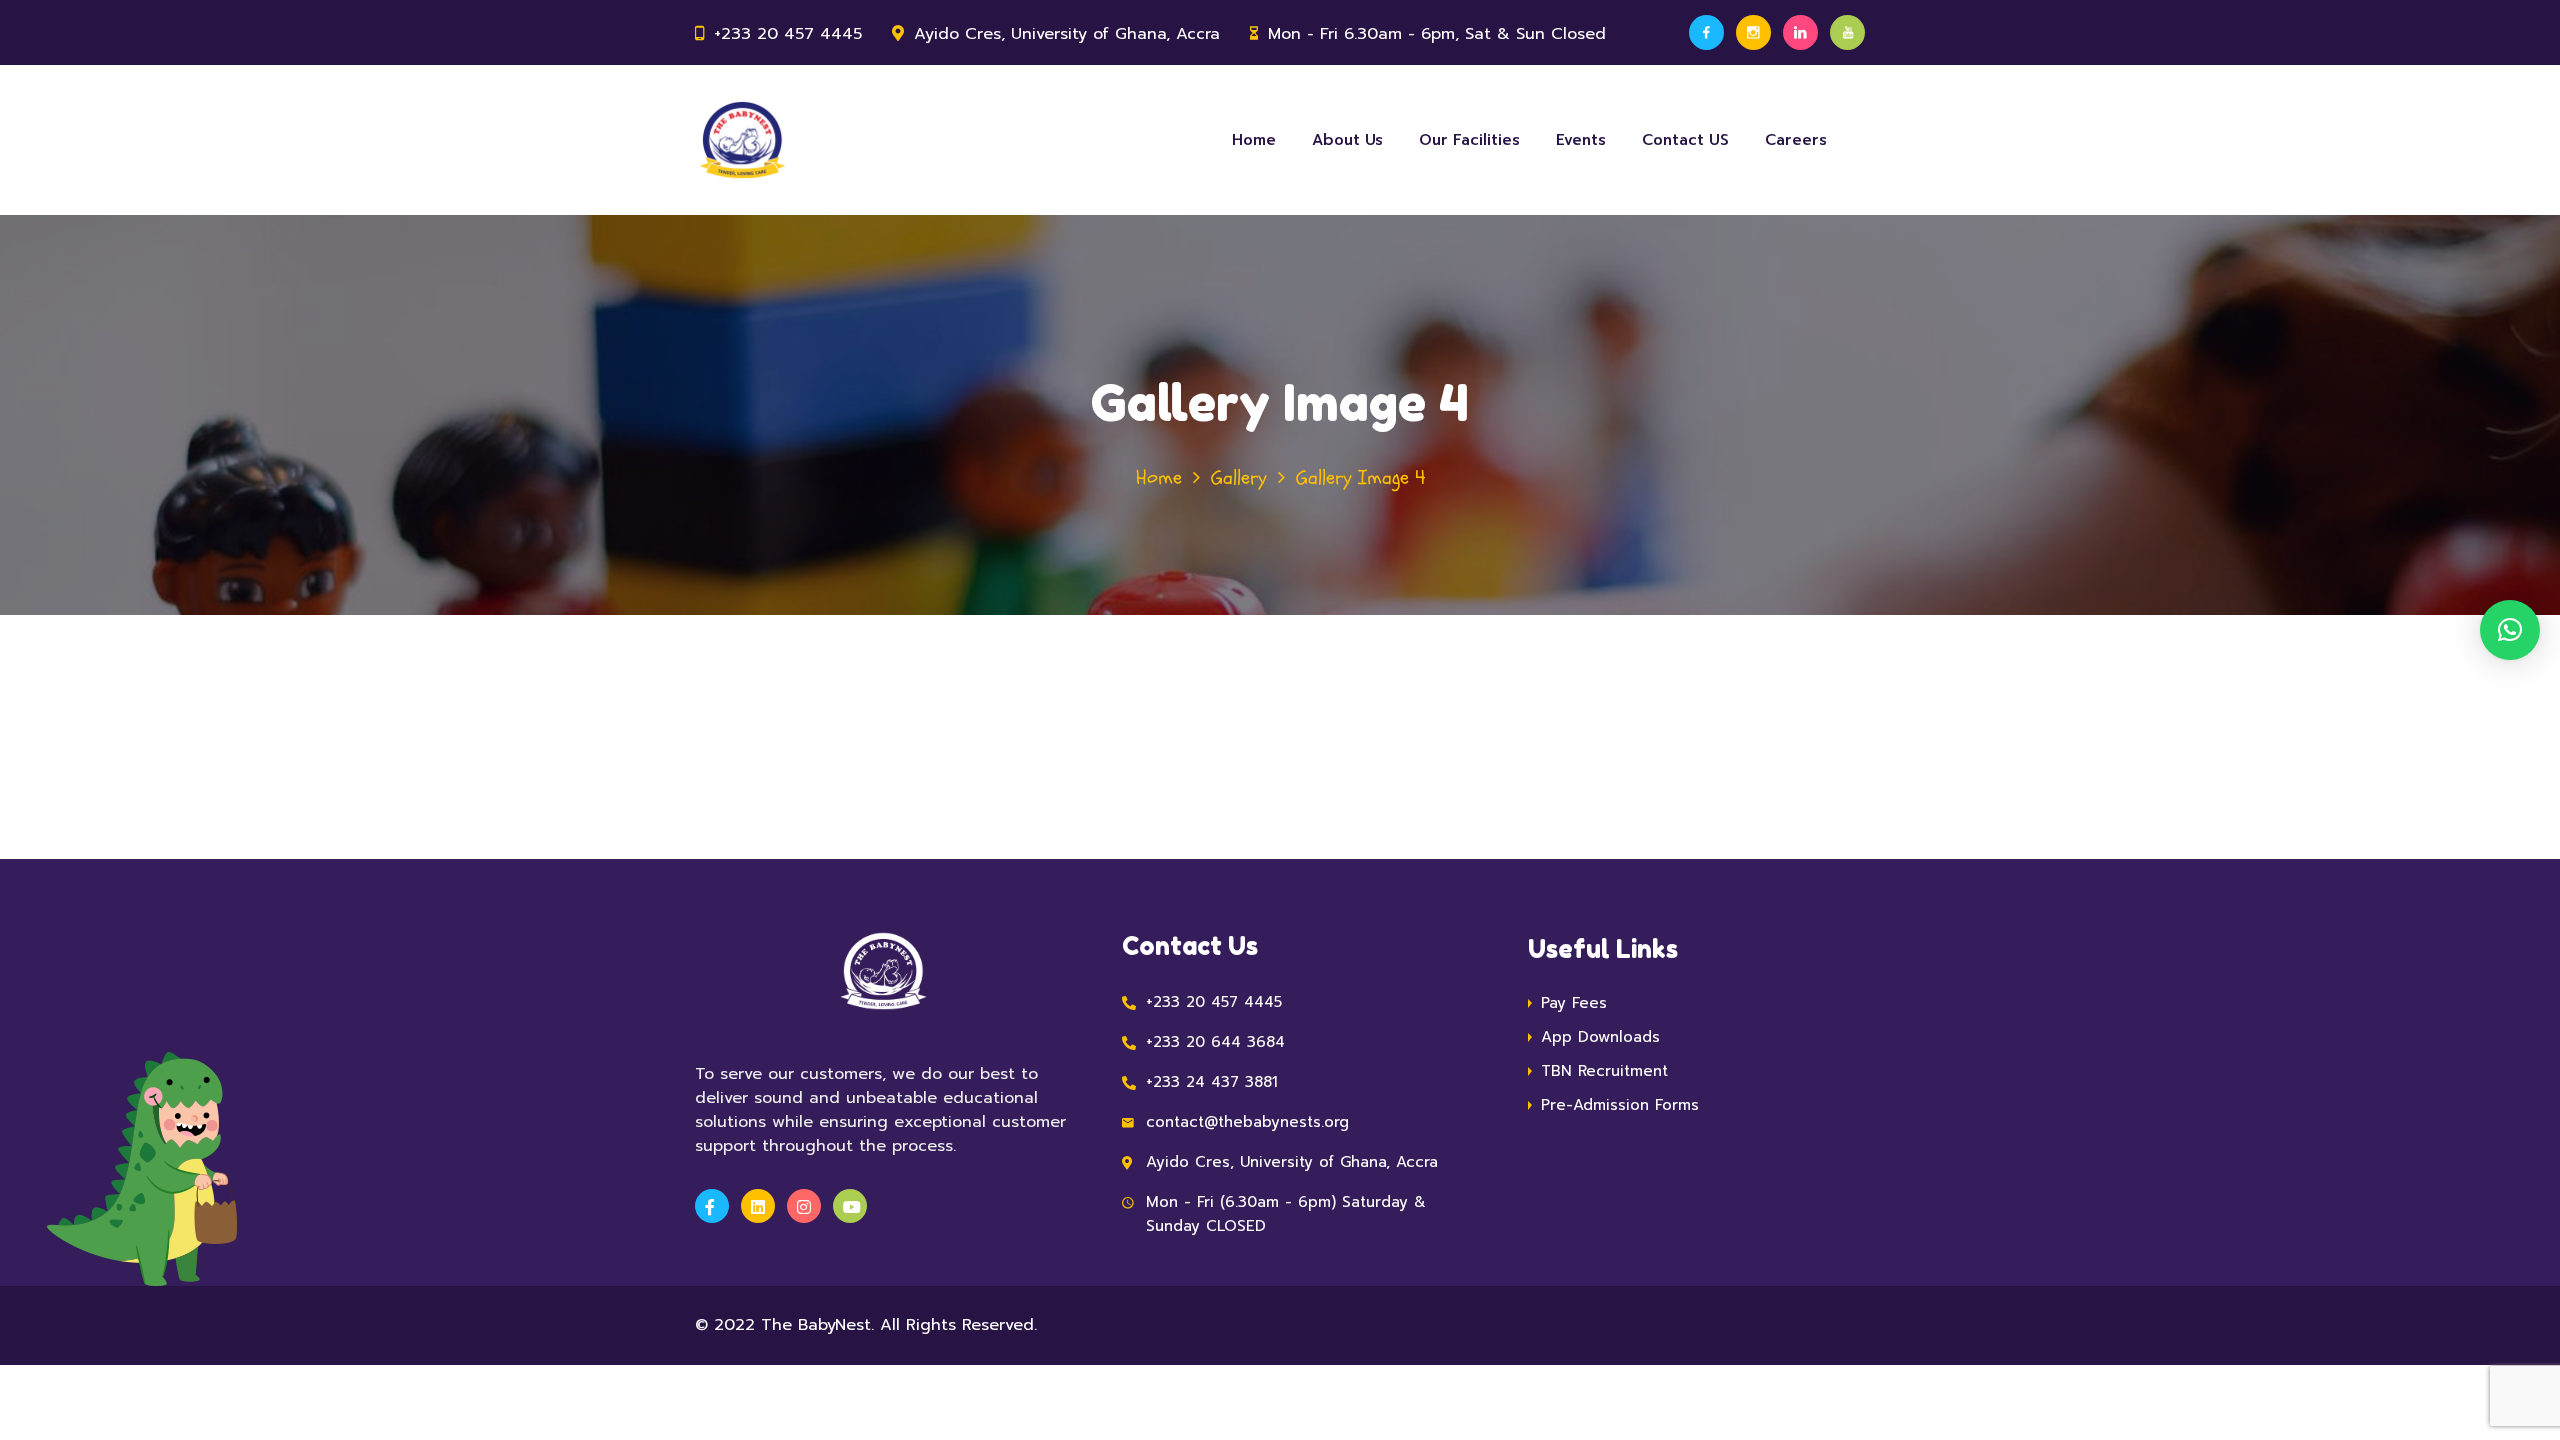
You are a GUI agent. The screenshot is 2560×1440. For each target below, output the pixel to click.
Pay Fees (1574, 1003)
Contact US (1685, 140)
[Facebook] (1706, 32)
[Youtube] (1847, 32)
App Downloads (1600, 1037)
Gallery (1239, 477)
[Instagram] (1753, 32)
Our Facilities (1469, 140)
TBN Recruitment (1604, 1071)
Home (1254, 140)
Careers (1796, 140)
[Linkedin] (1800, 32)
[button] (2510, 630)
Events (1581, 140)
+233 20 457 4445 (788, 34)
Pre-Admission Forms (1620, 1105)
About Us (1347, 140)
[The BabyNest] (742, 140)
